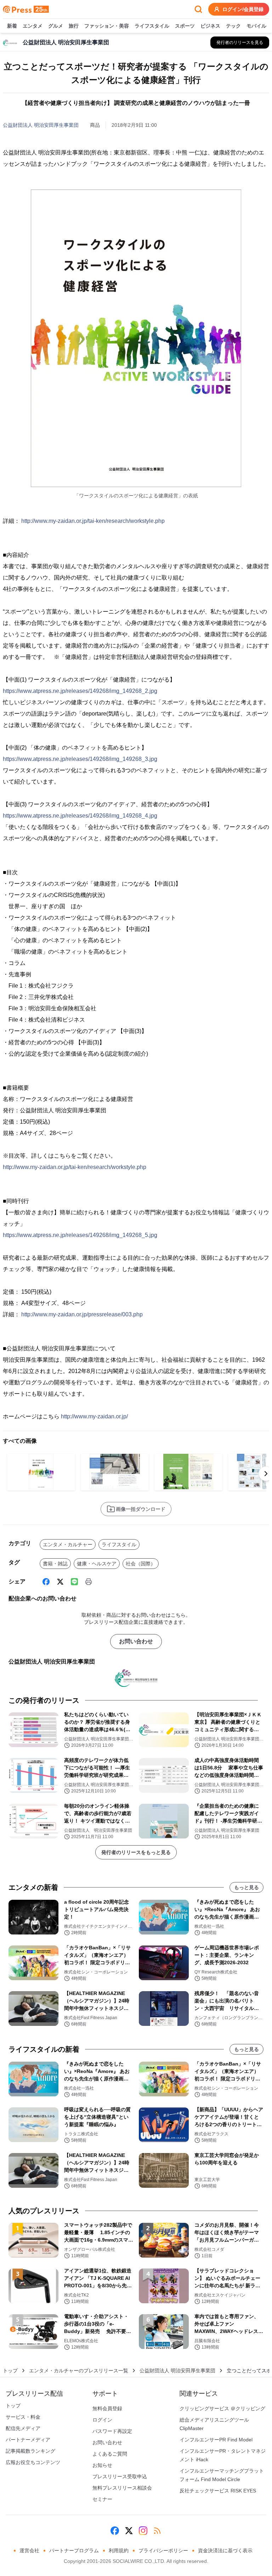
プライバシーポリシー (163, 2550)
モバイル (256, 26)
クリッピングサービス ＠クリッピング (222, 2408)
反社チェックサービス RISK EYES (218, 2491)
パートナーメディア (28, 2440)
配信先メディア (23, 2428)
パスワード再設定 (112, 2431)
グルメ (56, 26)
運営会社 (29, 2550)
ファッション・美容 (107, 26)
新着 (12, 26)
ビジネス (210, 26)
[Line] (74, 1582)
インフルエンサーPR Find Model (216, 2440)
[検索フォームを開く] (198, 9)
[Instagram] (143, 2531)
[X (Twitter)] (60, 1582)
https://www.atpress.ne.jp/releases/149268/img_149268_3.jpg (80, 759)
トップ (10, 2371)
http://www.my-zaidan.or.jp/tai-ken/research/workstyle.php (93, 521)
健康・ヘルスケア (97, 1564)
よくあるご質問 (110, 2454)
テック (233, 26)
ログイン (102, 2420)
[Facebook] (46, 1582)
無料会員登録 (107, 2408)
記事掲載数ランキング (30, 2451)
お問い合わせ (136, 1641)
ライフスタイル (152, 26)
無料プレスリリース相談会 (122, 2488)
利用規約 (119, 2550)
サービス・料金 (23, 2417)
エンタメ (33, 26)
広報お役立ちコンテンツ (33, 2462)
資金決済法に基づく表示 (225, 2550)
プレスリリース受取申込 (120, 2476)
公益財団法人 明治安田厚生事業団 (41, 125)
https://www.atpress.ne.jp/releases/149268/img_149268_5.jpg (80, 1235)
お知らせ (102, 2465)
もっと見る (246, 1887)
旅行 (74, 26)
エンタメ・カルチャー (68, 1544)
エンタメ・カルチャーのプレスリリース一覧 (79, 2371)
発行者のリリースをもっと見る (136, 1852)
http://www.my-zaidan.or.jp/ (94, 1416)
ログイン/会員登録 (243, 9)
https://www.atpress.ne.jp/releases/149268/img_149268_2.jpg (80, 691)
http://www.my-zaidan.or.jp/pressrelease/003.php (82, 1314)
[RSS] (157, 2531)
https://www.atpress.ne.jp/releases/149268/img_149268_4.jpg (80, 816)
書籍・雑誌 (55, 1564)
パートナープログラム (74, 2550)
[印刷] (89, 1582)
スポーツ (185, 26)
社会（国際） (141, 1564)
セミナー (102, 2499)
